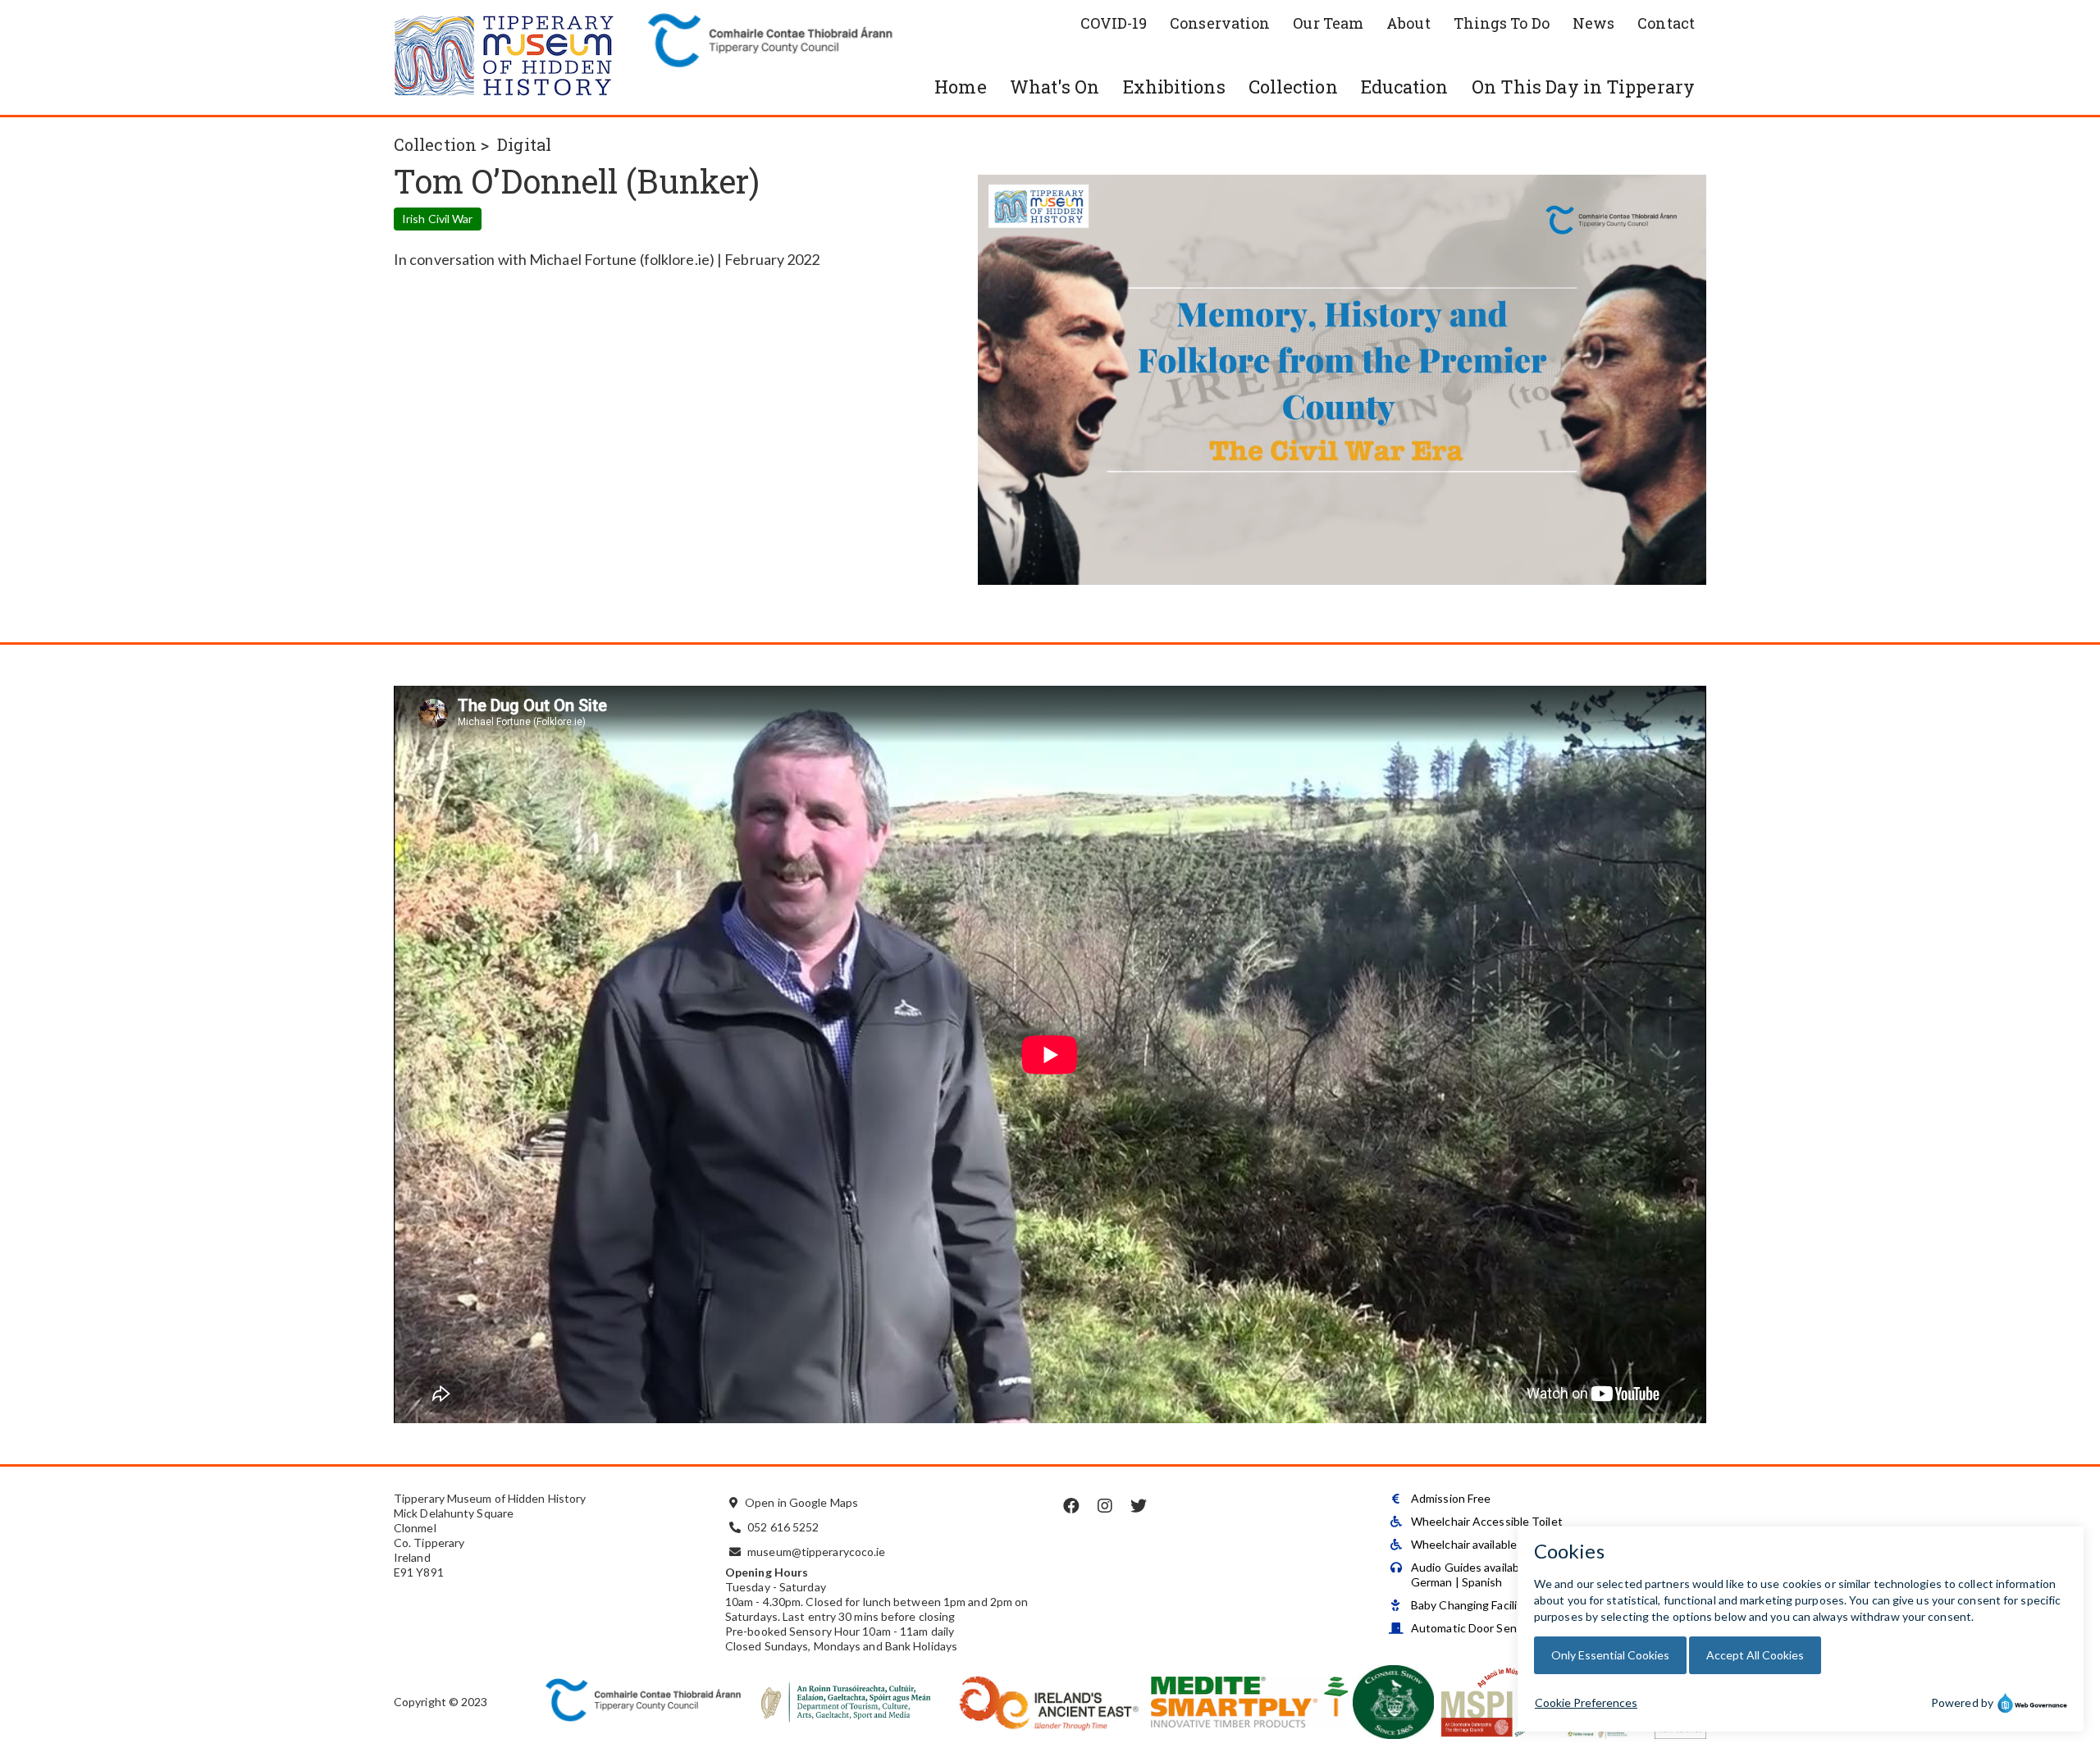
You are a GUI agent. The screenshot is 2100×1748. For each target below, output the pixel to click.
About (1408, 23)
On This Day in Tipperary (1583, 87)
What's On (1055, 87)
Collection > (441, 144)
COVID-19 (1114, 23)
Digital (524, 144)
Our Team (1328, 23)
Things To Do (1502, 23)
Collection (1293, 87)
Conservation (1220, 23)
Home (960, 87)
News (1593, 23)
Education (1405, 87)
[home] (517, 57)
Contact (1666, 23)
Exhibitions (1174, 87)
